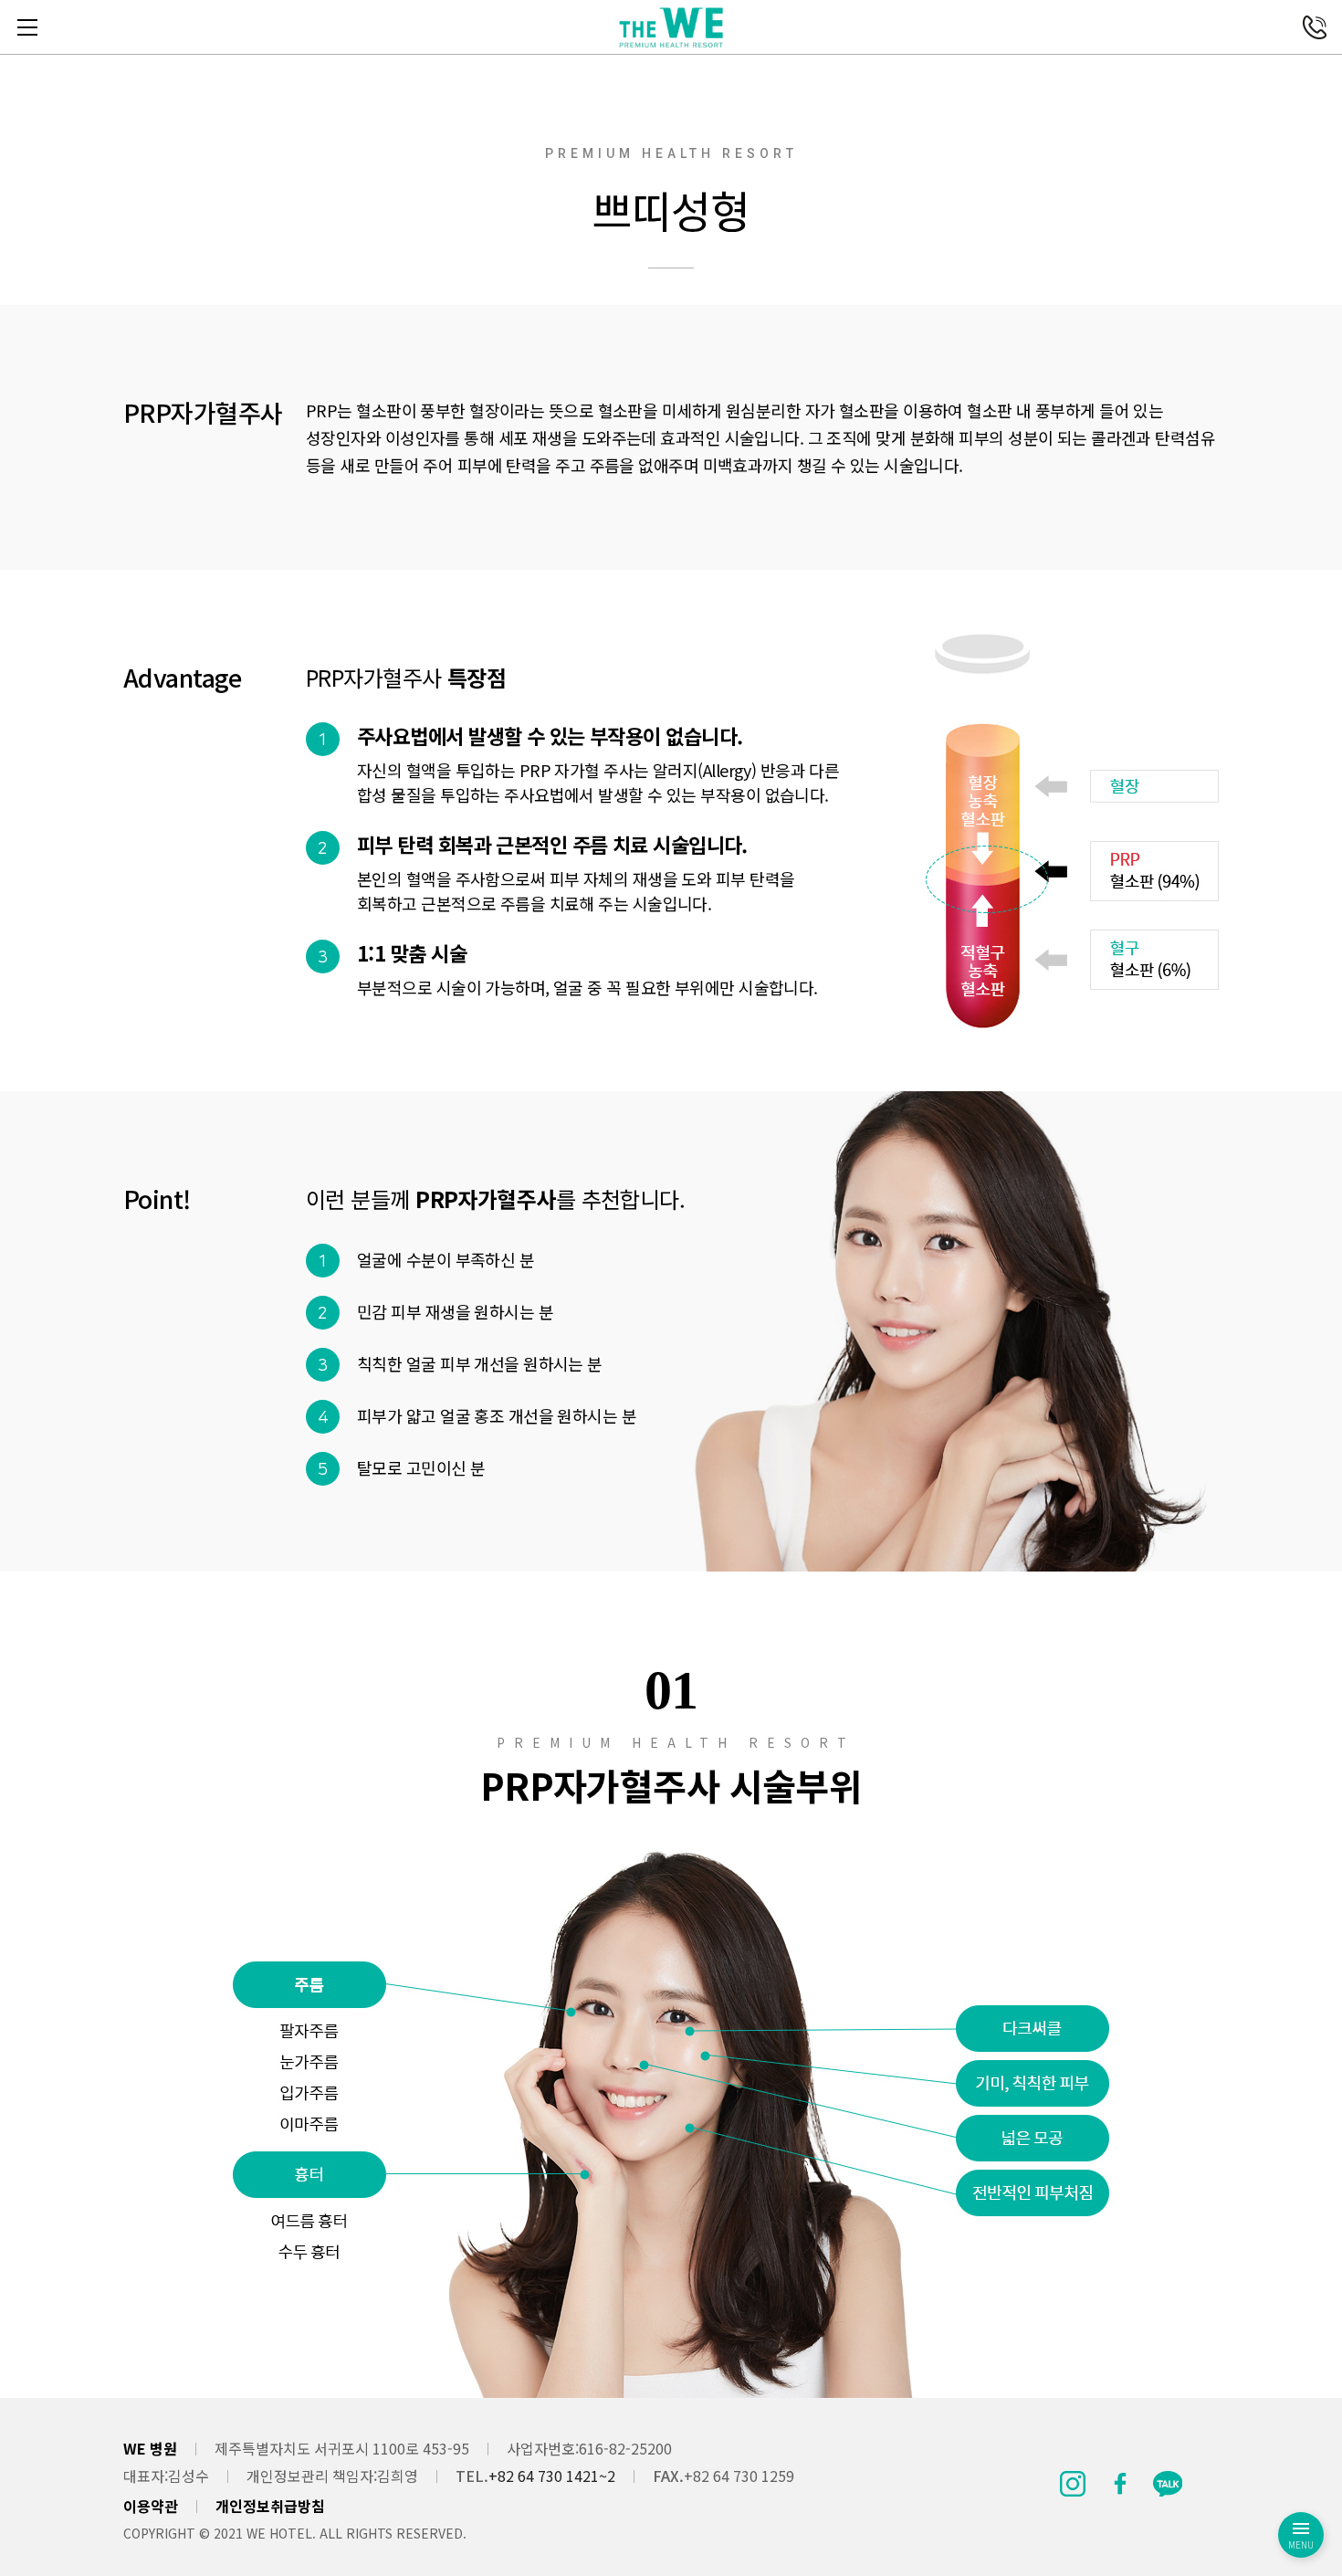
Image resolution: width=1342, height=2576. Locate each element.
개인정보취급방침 (270, 2506)
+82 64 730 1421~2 (552, 2476)
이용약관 (151, 2506)
